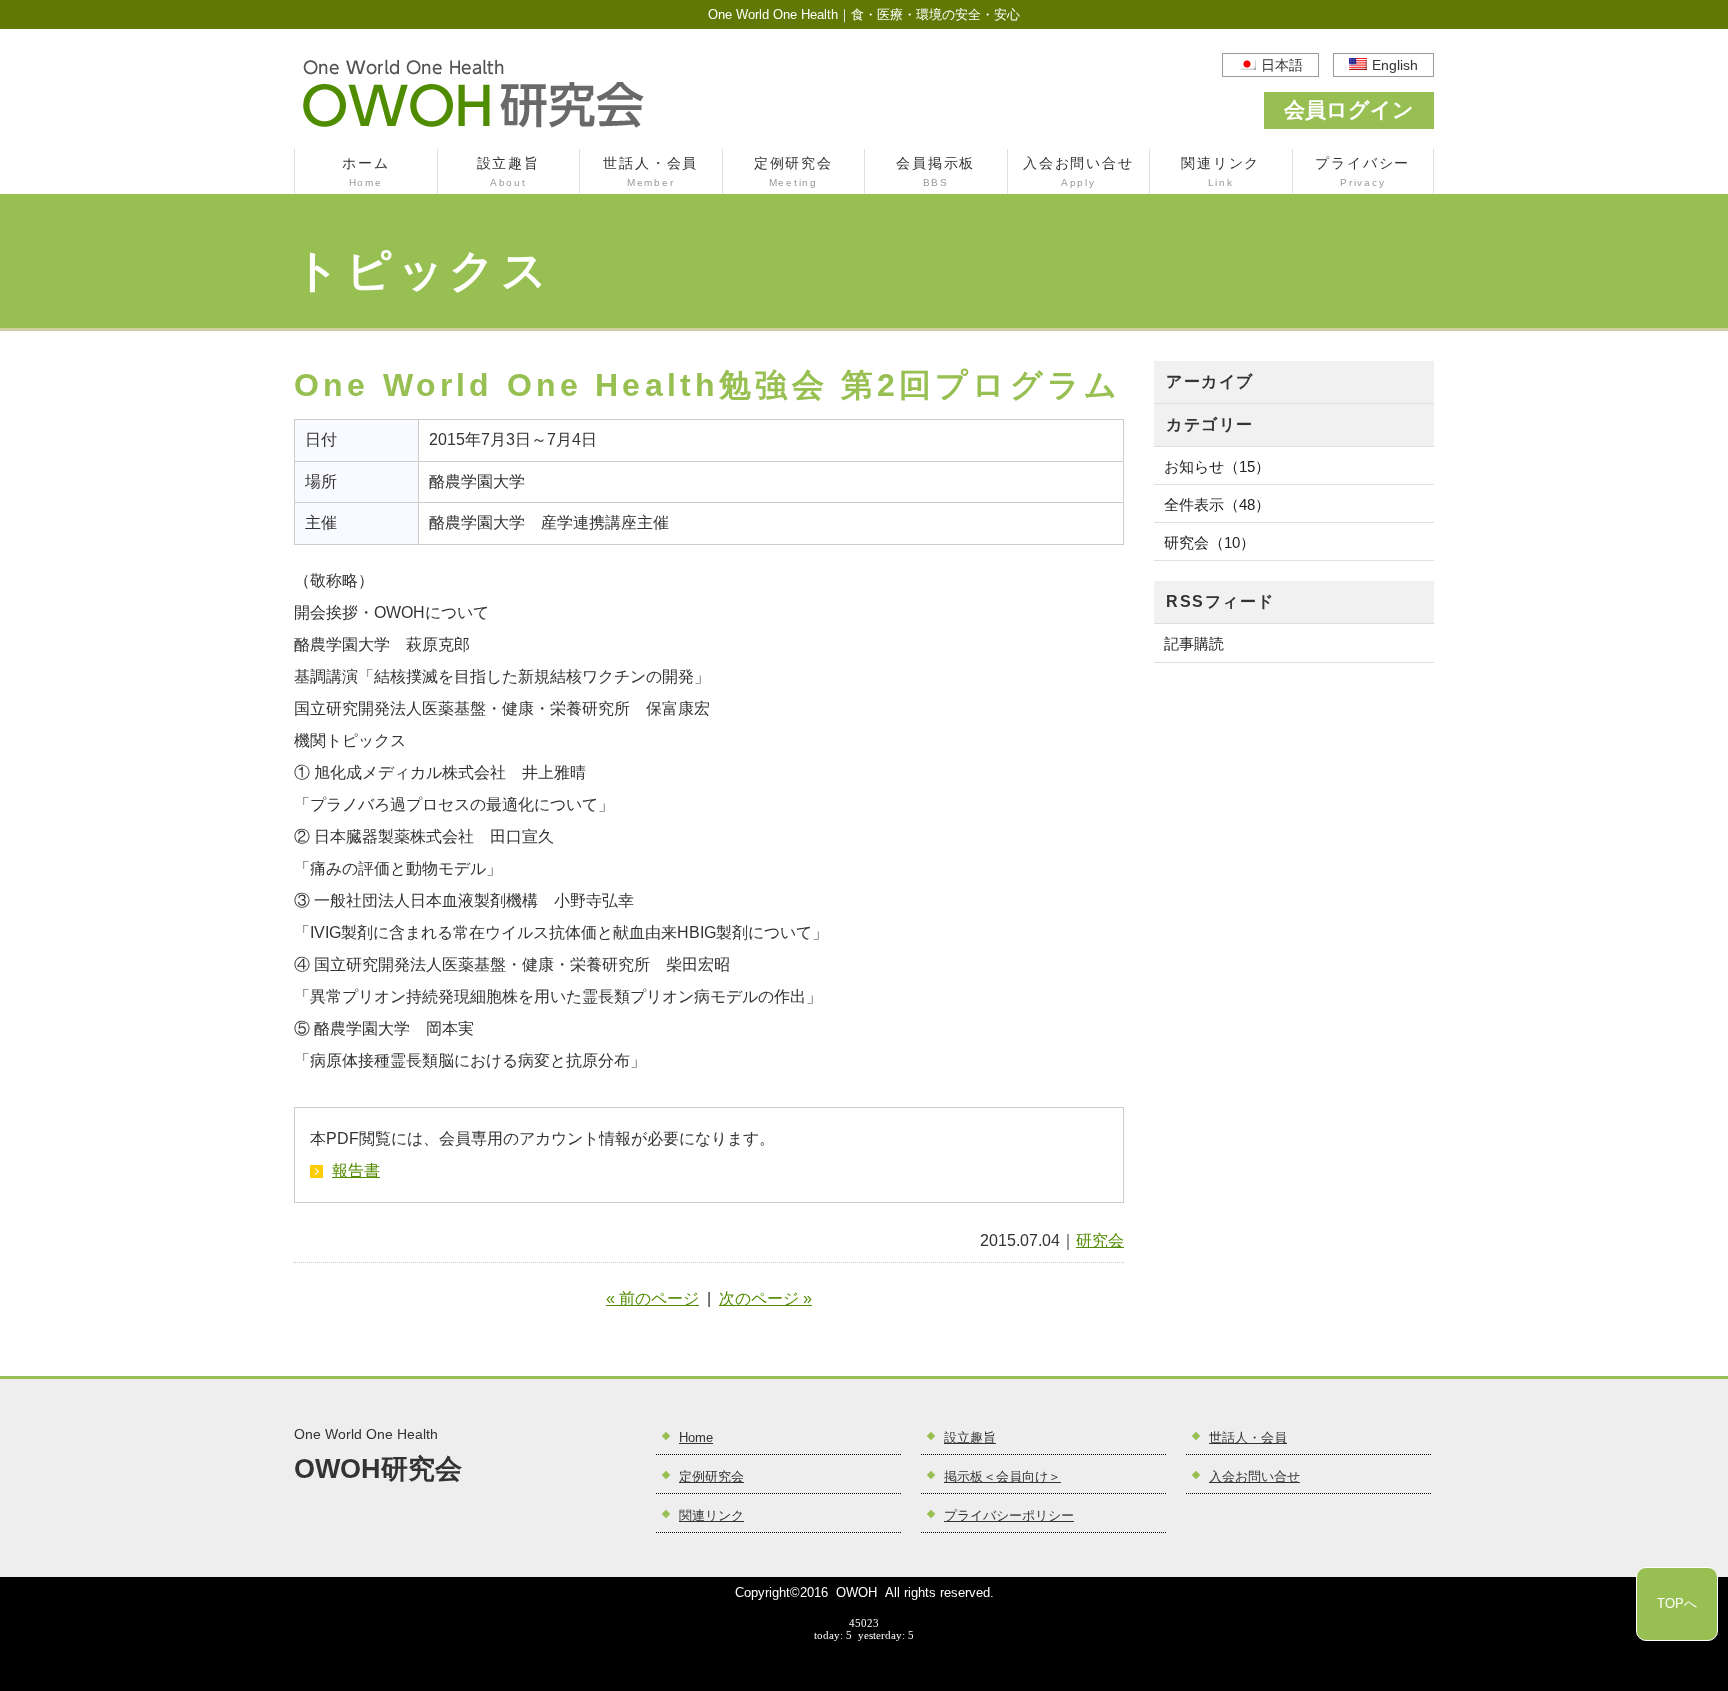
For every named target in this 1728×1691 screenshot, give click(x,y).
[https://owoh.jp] (473, 126)
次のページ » (765, 1298)
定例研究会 (793, 172)
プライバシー (1362, 172)
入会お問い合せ (1078, 172)
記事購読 (1194, 643)
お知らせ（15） (1217, 466)
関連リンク (1220, 172)
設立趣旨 (508, 172)
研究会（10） (1209, 542)
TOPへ (1677, 1603)
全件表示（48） (1217, 504)
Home (696, 1438)
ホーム (365, 172)
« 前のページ (652, 1298)
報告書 (356, 1170)
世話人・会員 (650, 172)
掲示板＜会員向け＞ (1002, 1477)
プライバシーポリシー (1009, 1516)
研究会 (1100, 1240)
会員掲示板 (935, 172)
